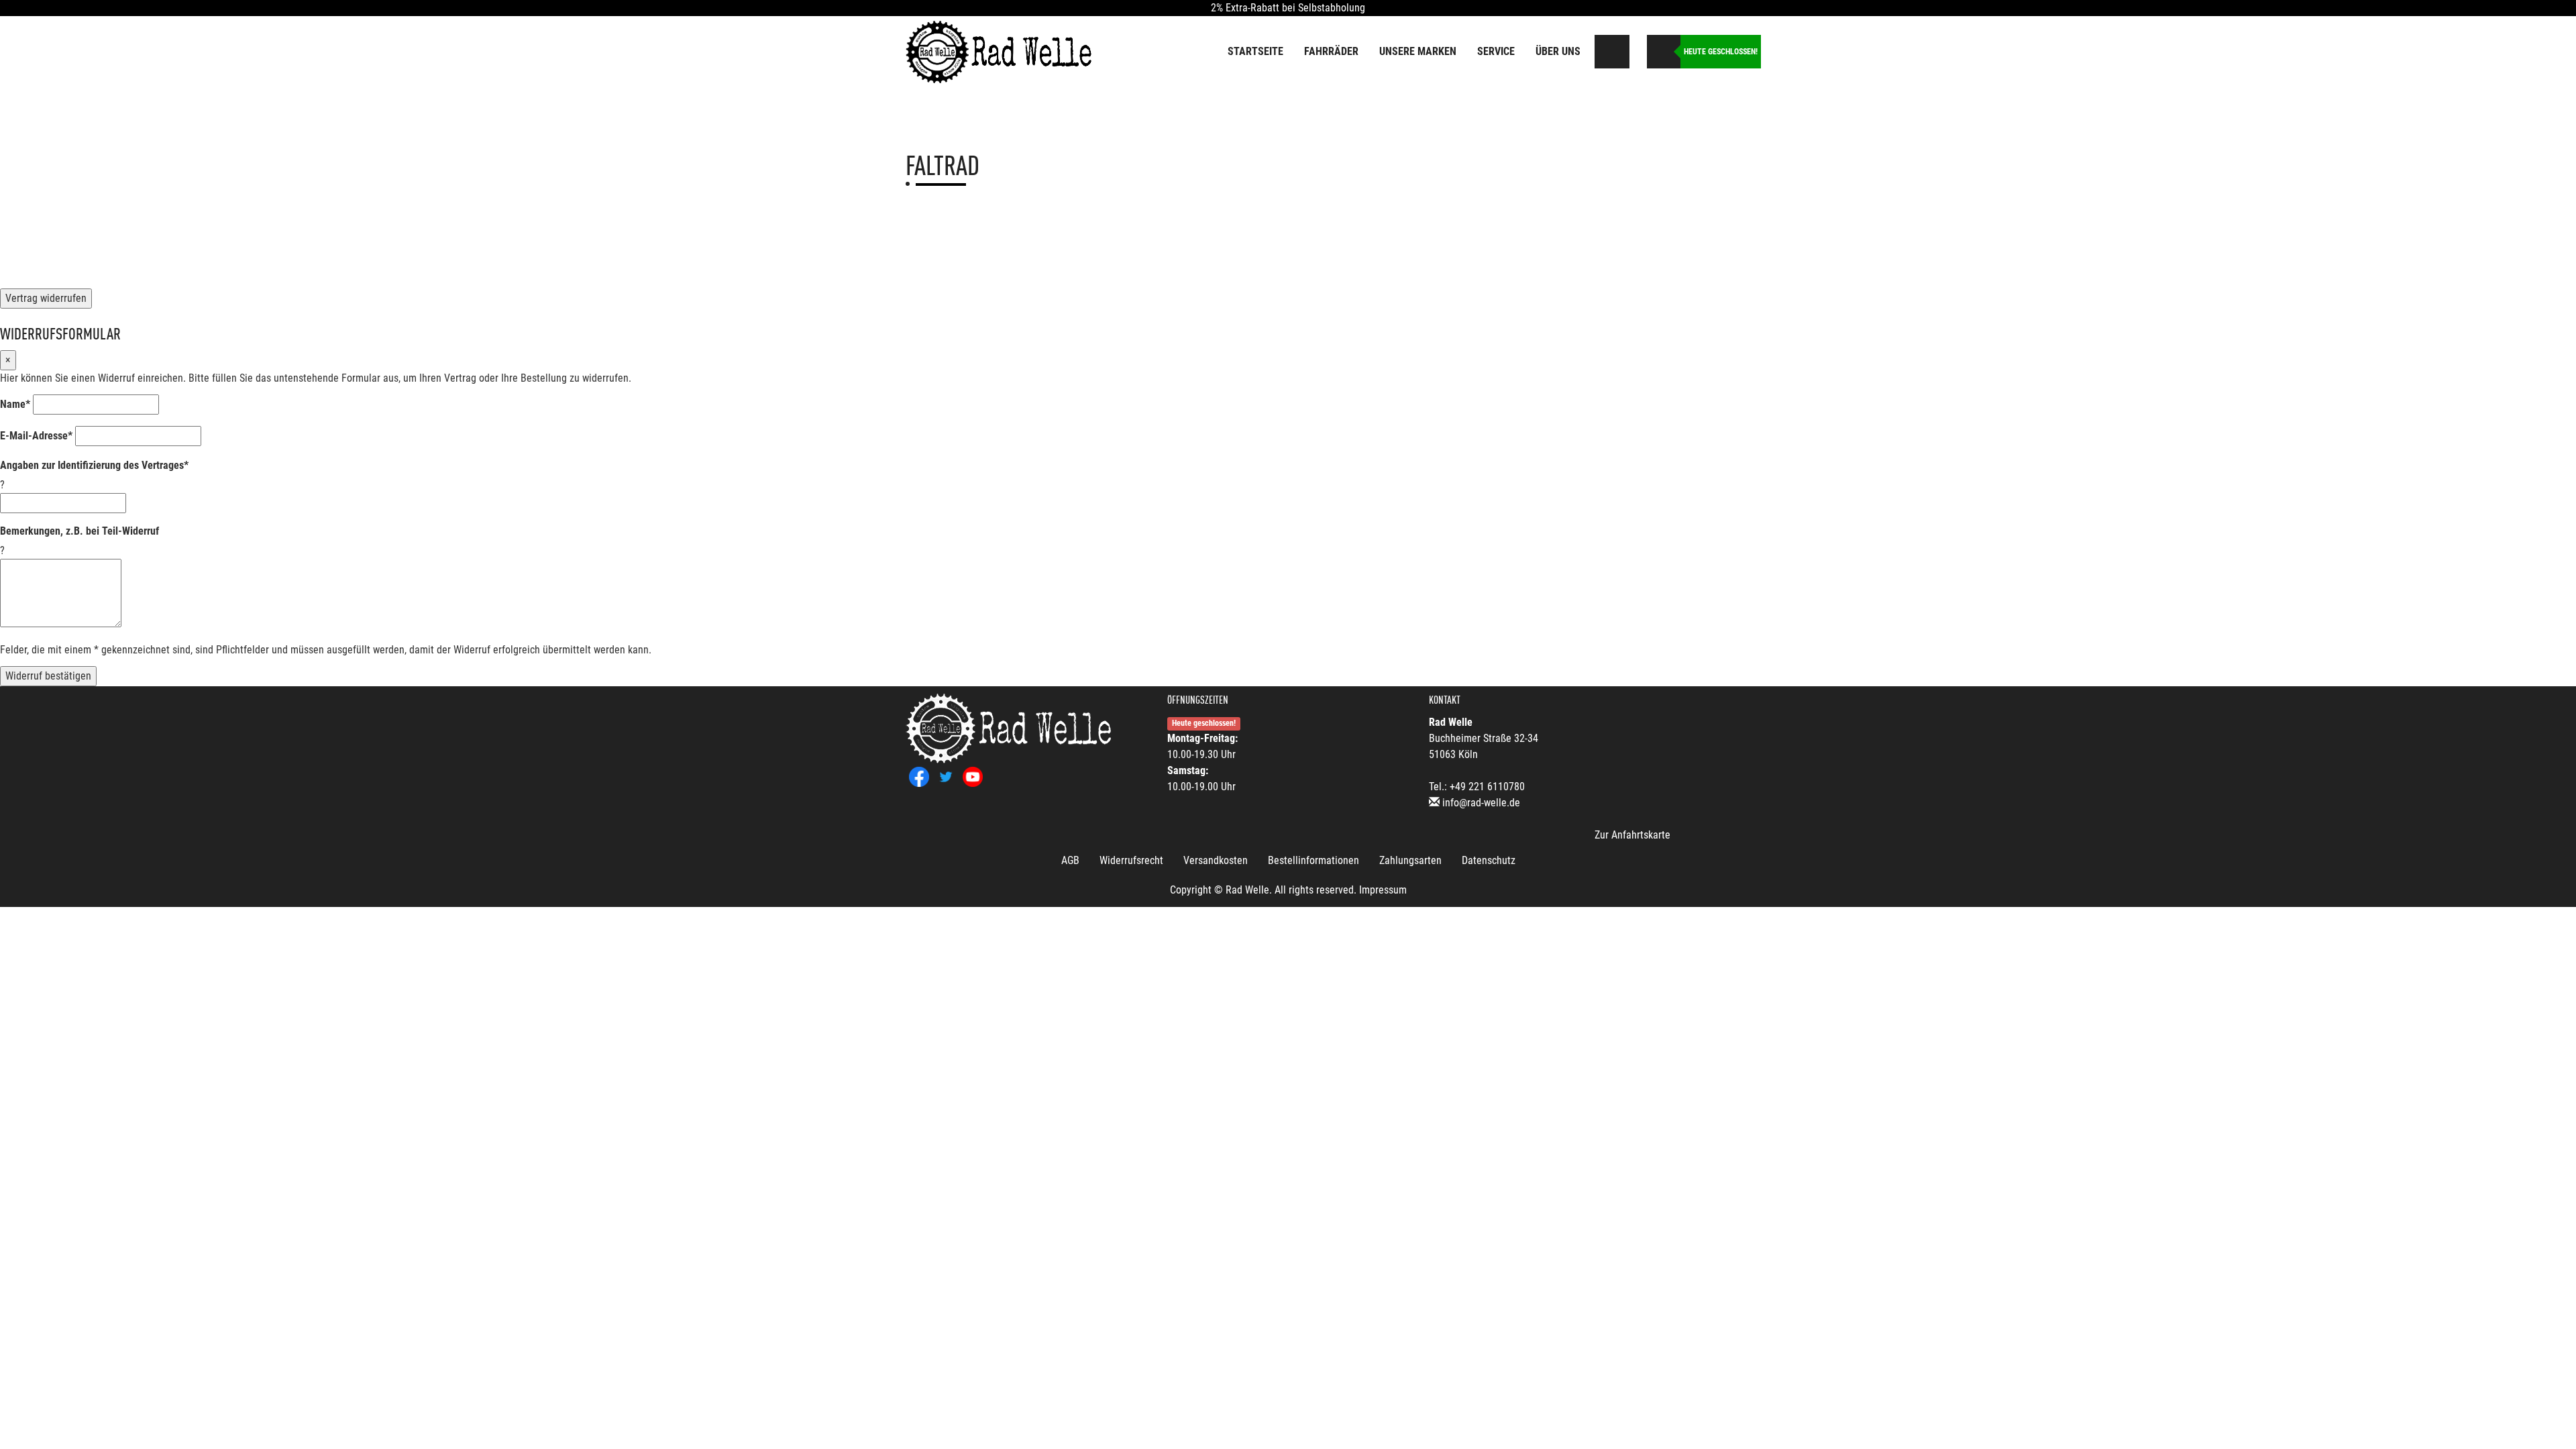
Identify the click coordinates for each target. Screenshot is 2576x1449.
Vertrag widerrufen (46, 298)
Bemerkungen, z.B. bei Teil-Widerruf (79, 531)
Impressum (1383, 890)
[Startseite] (1000, 51)
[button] (1636, 49)
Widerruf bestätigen (48, 676)
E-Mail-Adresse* (36, 436)
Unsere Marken (1418, 51)
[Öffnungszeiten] (1664, 52)
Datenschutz (1489, 860)
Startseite (1255, 51)
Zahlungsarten (1410, 860)
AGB (1070, 860)
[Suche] (1613, 52)
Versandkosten (1216, 860)
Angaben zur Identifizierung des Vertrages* (94, 465)
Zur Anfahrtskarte (1632, 835)
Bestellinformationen (1313, 860)
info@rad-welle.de (1481, 803)
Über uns (1558, 51)
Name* (15, 404)
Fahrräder (1331, 51)
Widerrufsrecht (1131, 860)
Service (1496, 51)
